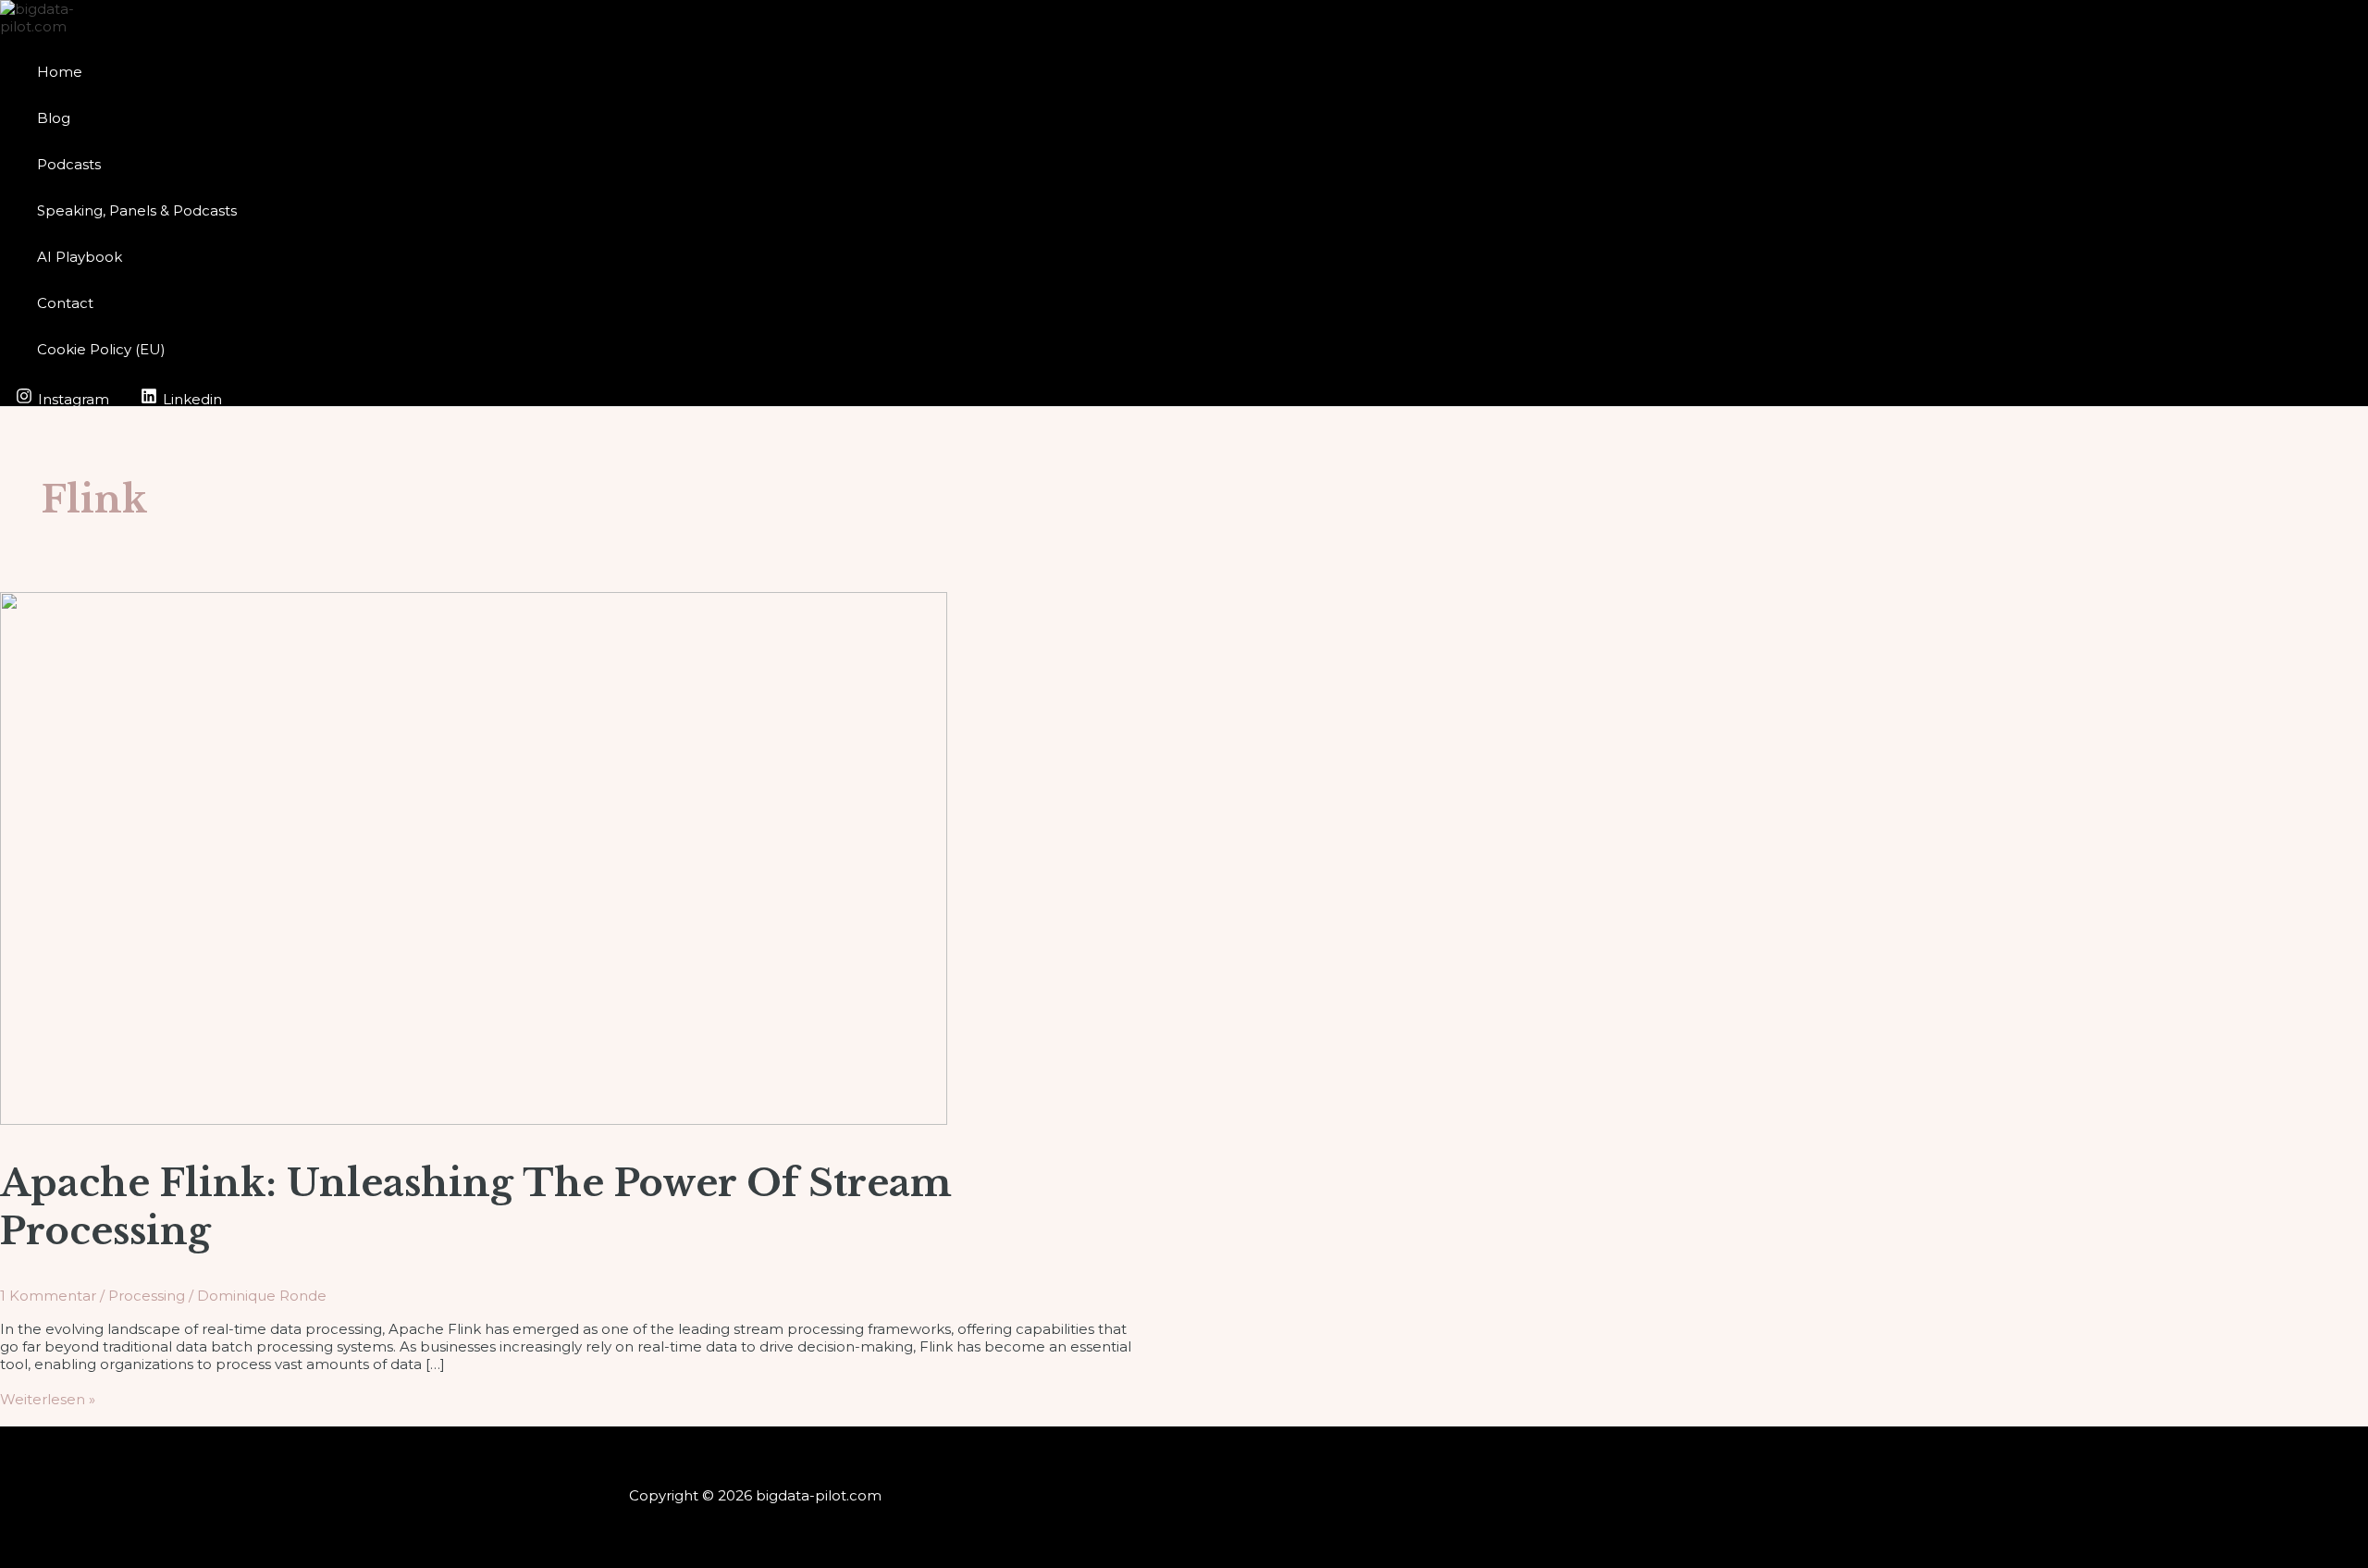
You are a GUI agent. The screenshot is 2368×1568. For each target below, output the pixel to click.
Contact (65, 303)
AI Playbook (80, 257)
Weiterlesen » (48, 1399)
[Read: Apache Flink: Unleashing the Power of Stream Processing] (474, 1120)
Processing (147, 1296)
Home (60, 72)
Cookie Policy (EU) (101, 349)
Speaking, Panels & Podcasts (137, 210)
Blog (54, 118)
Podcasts (69, 164)
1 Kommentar (48, 1296)
